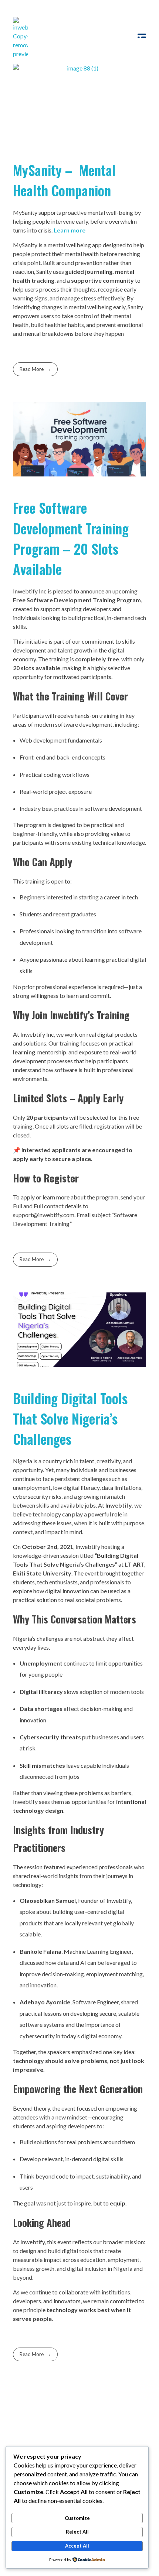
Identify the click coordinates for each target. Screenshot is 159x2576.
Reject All (77, 2532)
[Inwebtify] (20, 38)
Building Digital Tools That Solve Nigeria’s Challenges (70, 1418)
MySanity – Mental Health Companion (64, 180)
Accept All (77, 2546)
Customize (77, 2518)
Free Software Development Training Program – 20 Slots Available (71, 538)
